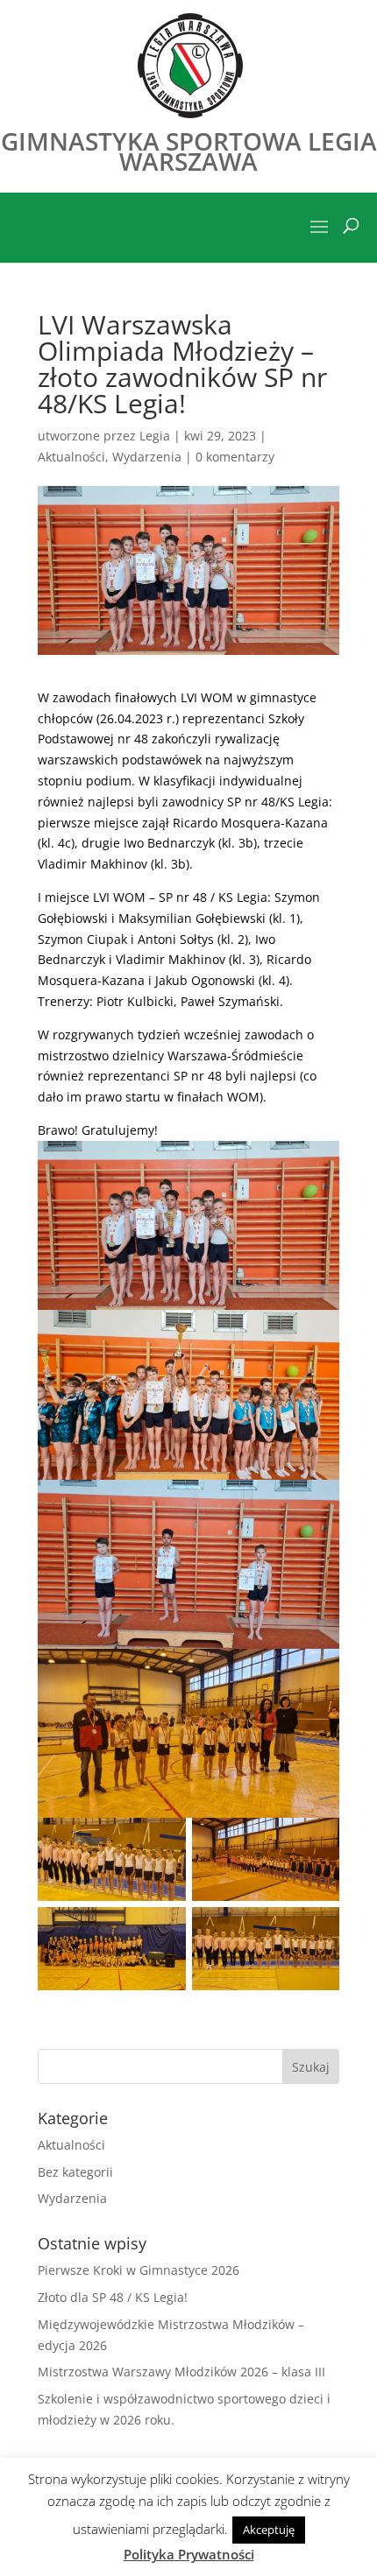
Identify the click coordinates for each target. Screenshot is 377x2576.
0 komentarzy (235, 457)
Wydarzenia (147, 457)
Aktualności (71, 457)
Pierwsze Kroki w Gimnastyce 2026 (139, 2270)
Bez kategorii (75, 2172)
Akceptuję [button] (269, 2530)
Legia (155, 436)
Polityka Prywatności (189, 2554)
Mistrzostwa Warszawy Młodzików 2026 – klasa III (181, 2372)
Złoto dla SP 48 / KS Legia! (113, 2297)
